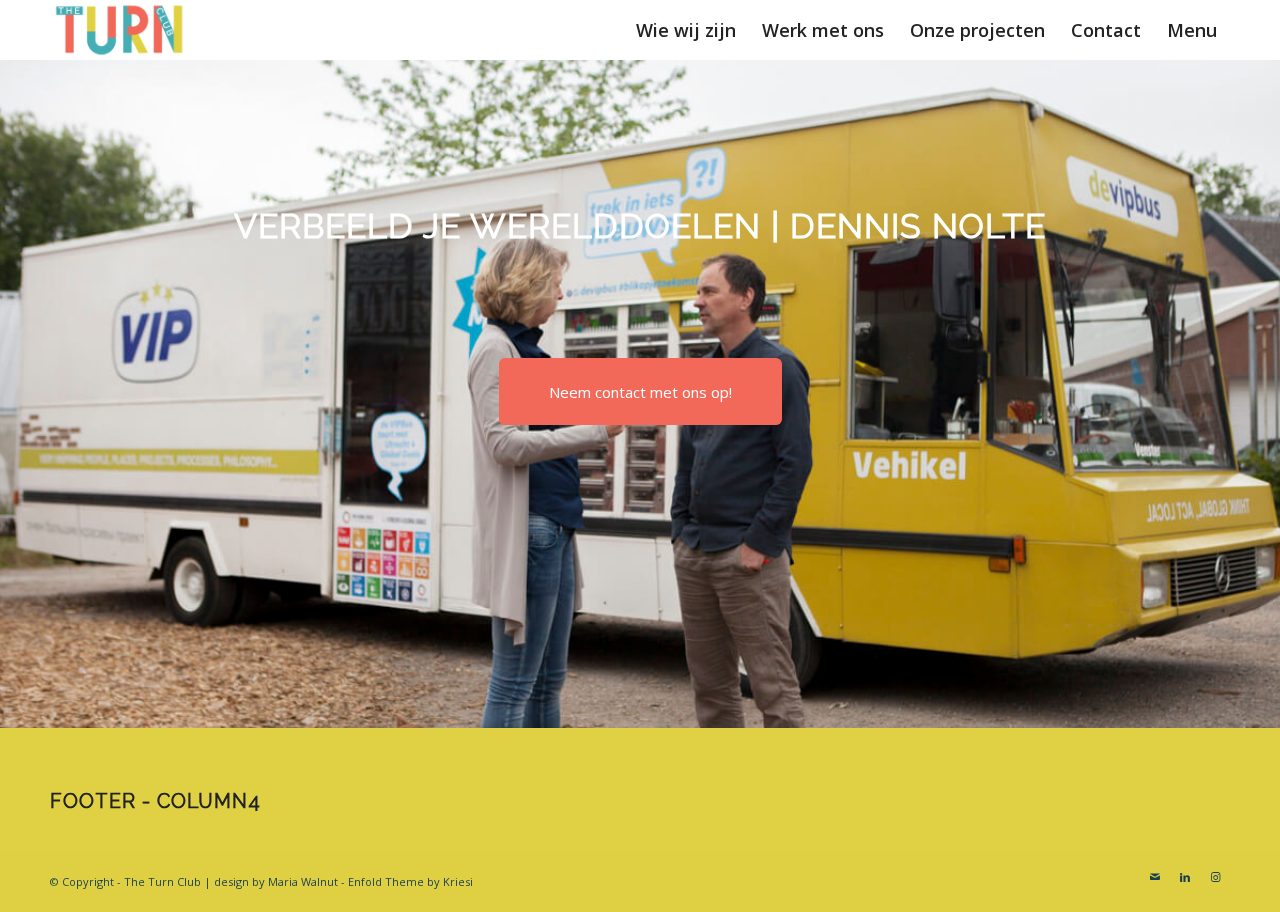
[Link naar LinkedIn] (1185, 877)
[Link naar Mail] (1155, 877)
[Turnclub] (120, 30)
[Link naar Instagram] (1215, 877)
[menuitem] (686, 30)
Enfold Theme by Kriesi (410, 881)
